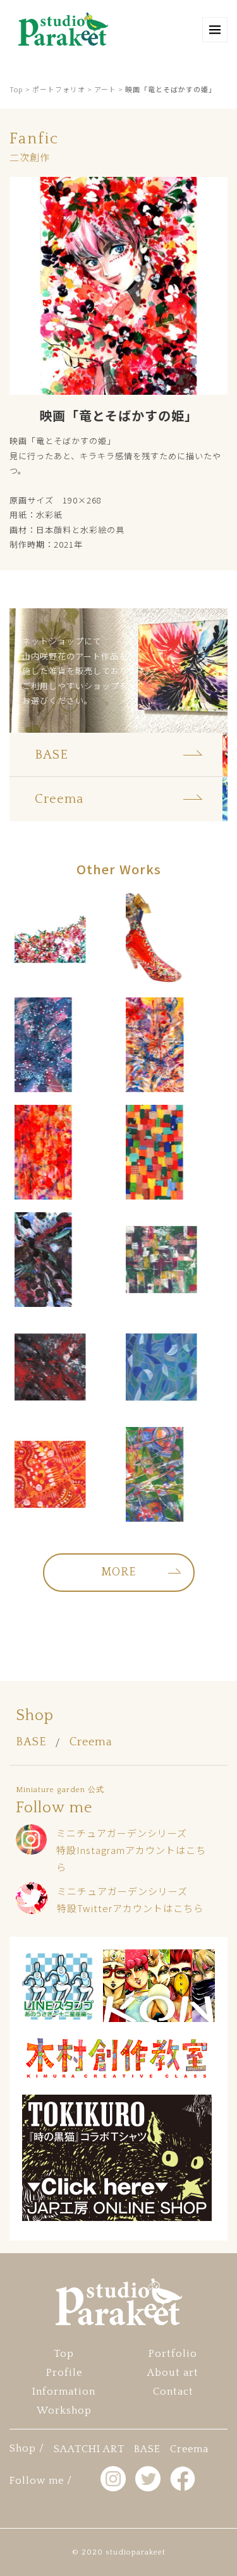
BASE (31, 1742)
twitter (148, 2479)
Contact (173, 2392)
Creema (91, 1742)
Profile (64, 2373)
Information (64, 2392)
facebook (183, 2479)
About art (173, 2373)
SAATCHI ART (89, 2449)
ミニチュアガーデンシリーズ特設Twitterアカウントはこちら (130, 1899)
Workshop (64, 2410)
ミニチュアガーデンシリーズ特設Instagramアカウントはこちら (131, 1850)
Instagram (113, 2479)
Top (16, 89)
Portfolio (173, 2354)
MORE (118, 1572)
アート (105, 89)
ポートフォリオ (59, 89)
